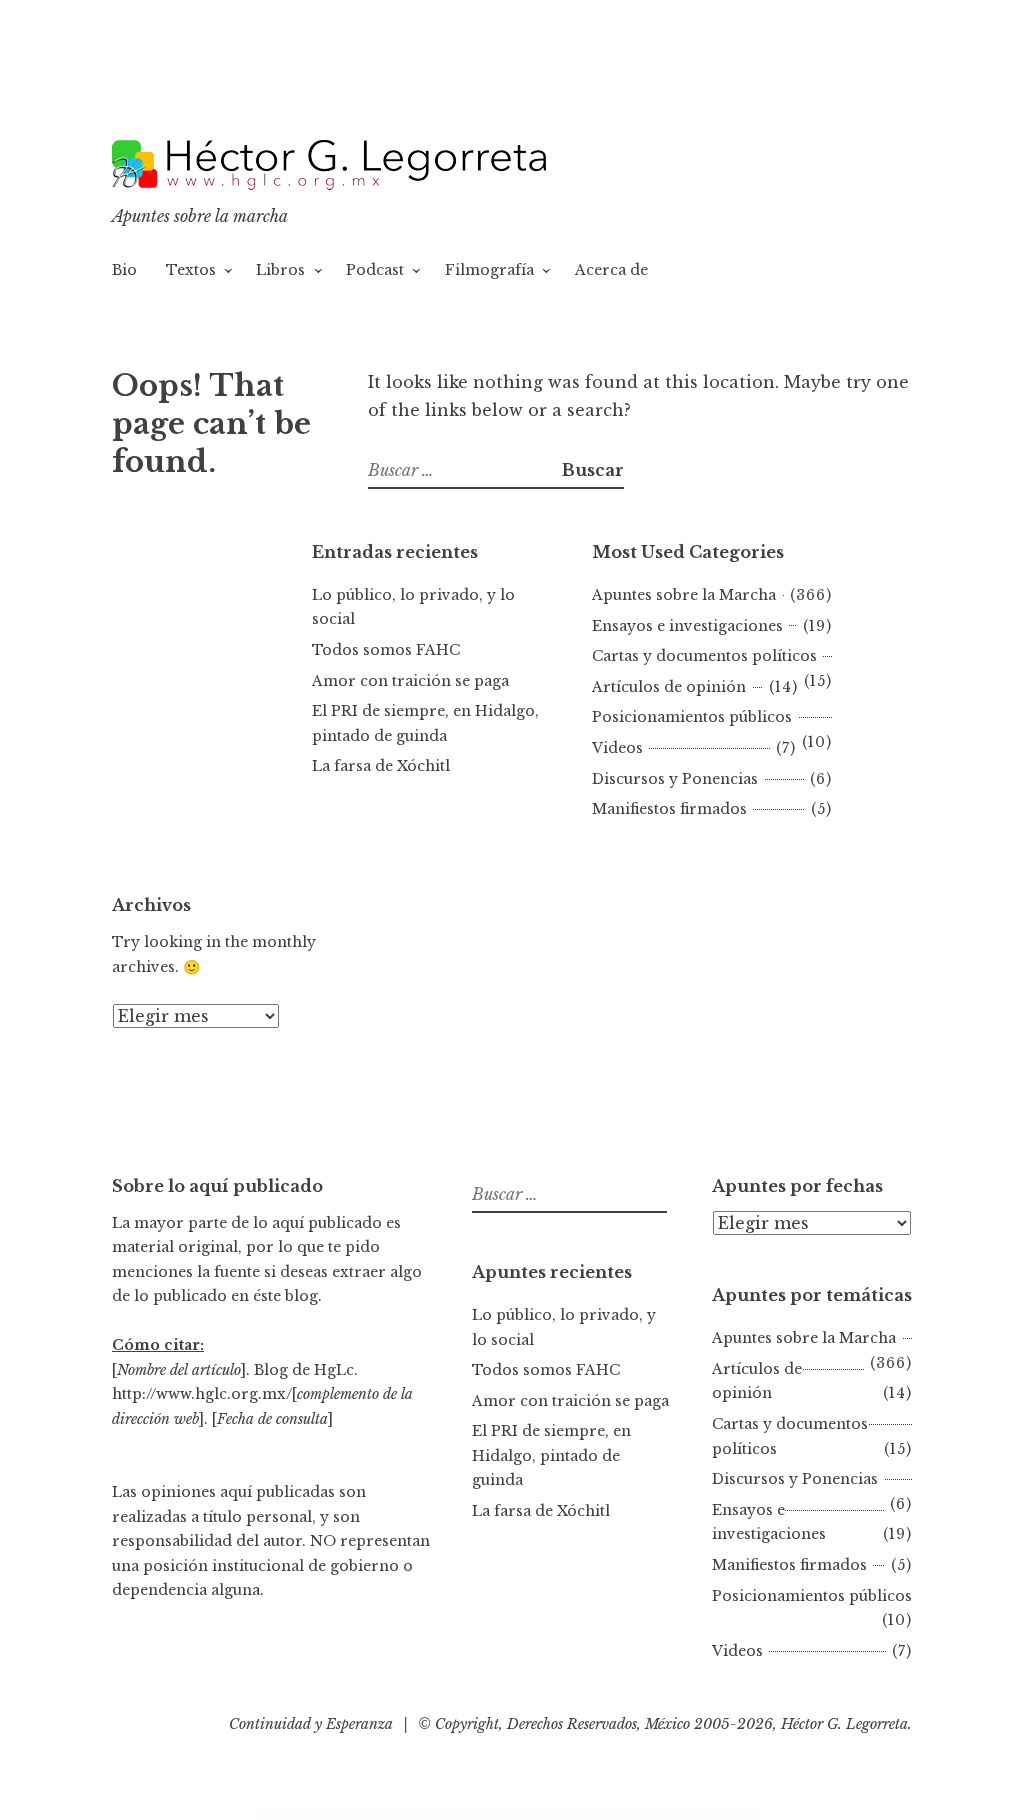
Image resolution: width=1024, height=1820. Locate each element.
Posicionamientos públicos (692, 717)
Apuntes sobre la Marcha (684, 595)
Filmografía (489, 270)
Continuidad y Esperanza (311, 1724)
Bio (124, 270)
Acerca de (611, 270)
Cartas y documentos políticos (704, 656)
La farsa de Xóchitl (381, 766)
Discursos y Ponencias (675, 779)
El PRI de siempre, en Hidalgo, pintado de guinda (551, 1455)
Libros (280, 270)
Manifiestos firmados (669, 809)
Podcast (375, 270)
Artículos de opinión (669, 687)
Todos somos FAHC (386, 650)
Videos (617, 748)
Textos (191, 270)
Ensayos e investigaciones (687, 626)
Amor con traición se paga (410, 681)
